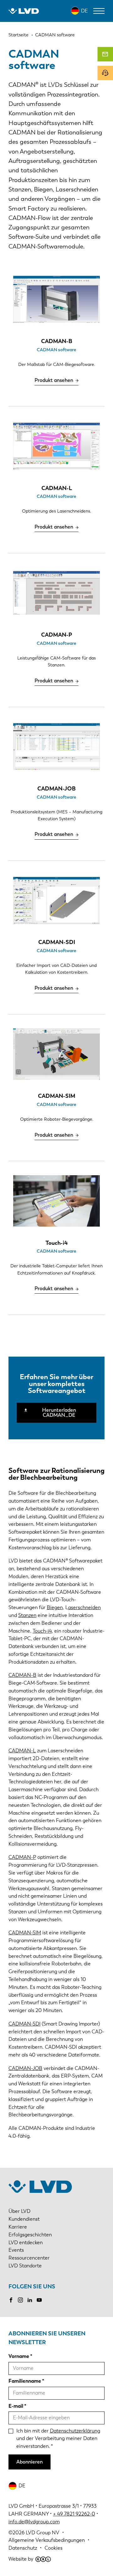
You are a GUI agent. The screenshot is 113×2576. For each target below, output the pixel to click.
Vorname (19, 2356)
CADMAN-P (22, 1857)
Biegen (55, 1607)
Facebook (11, 2300)
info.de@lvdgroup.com (34, 2522)
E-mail (16, 2406)
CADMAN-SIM (25, 1933)
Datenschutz (23, 2548)
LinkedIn (30, 2300)
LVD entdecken (26, 2242)
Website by (21, 2559)
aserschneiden (84, 1607)
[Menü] (99, 11)
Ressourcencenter (29, 2258)
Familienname (25, 2381)
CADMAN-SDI (24, 2024)
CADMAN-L (22, 1751)
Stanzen (27, 1615)
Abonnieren (30, 2462)
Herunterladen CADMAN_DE (59, 1413)
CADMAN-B (22, 1675)
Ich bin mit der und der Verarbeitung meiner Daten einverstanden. (58, 2439)
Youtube (39, 2300)
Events (16, 2250)
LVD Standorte (25, 2266)
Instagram (20, 2300)
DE (84, 11)
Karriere (18, 2227)
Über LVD (19, 2211)
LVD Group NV (43, 2533)
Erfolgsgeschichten (30, 2235)
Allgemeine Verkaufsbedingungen (47, 2540)
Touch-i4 (42, 1631)
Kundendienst (24, 2219)
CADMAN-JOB (25, 2068)
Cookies (54, 2548)
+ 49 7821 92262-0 (74, 2514)
